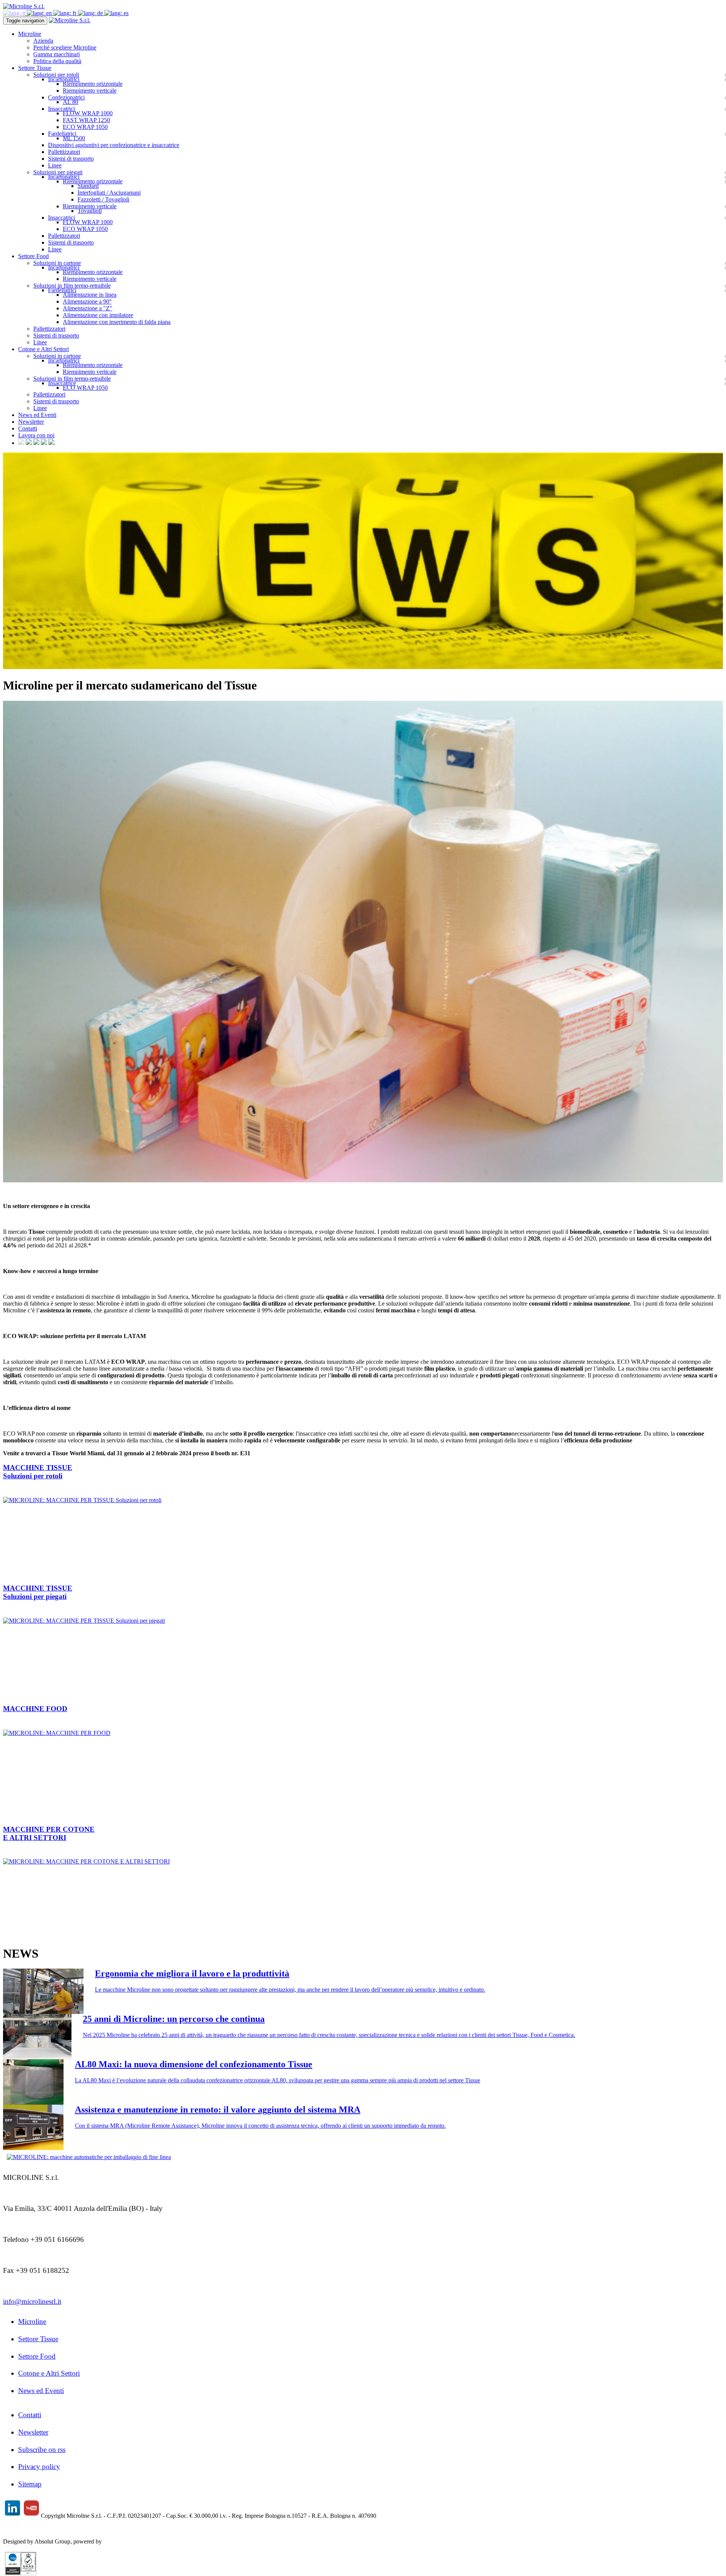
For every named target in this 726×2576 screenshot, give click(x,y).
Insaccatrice (62, 383)
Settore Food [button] (33, 256)
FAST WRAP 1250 (86, 120)
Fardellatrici (62, 134)
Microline (32, 2321)
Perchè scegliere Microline (65, 47)
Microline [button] (30, 34)
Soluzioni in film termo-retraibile (72, 286)
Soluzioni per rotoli (56, 75)
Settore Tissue (38, 2339)
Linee (55, 165)
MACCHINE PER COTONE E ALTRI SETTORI (49, 1833)
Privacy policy (39, 2467)
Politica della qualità (57, 61)
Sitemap (30, 2484)
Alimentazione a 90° (87, 301)
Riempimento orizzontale (93, 84)
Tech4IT (113, 2541)
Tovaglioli (90, 211)
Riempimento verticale (90, 91)
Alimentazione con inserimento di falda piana (117, 322)
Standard (88, 186)
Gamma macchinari (57, 54)
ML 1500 (74, 138)
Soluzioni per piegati (58, 172)
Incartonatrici (64, 79)
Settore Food (37, 2356)
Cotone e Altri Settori (49, 2373)
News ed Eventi (37, 415)
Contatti (28, 428)
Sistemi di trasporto (71, 159)
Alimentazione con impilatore (98, 315)
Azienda (43, 41)
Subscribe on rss (42, 2450)
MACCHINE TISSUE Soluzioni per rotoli (38, 1472)
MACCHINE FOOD (35, 1709)
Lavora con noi (36, 435)
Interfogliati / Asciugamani (109, 193)
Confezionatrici (66, 97)
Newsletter (31, 422)
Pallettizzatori (64, 152)
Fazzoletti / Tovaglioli (103, 199)
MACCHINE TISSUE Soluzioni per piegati (38, 1592)
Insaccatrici (61, 109)
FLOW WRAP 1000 (88, 113)
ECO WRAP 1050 (85, 127)
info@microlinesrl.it (32, 2301)
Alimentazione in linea (90, 295)
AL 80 (71, 102)
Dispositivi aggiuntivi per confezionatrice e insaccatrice (114, 145)
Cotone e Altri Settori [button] (43, 349)
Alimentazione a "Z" (88, 308)
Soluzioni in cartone (57, 263)
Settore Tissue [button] (35, 68)
